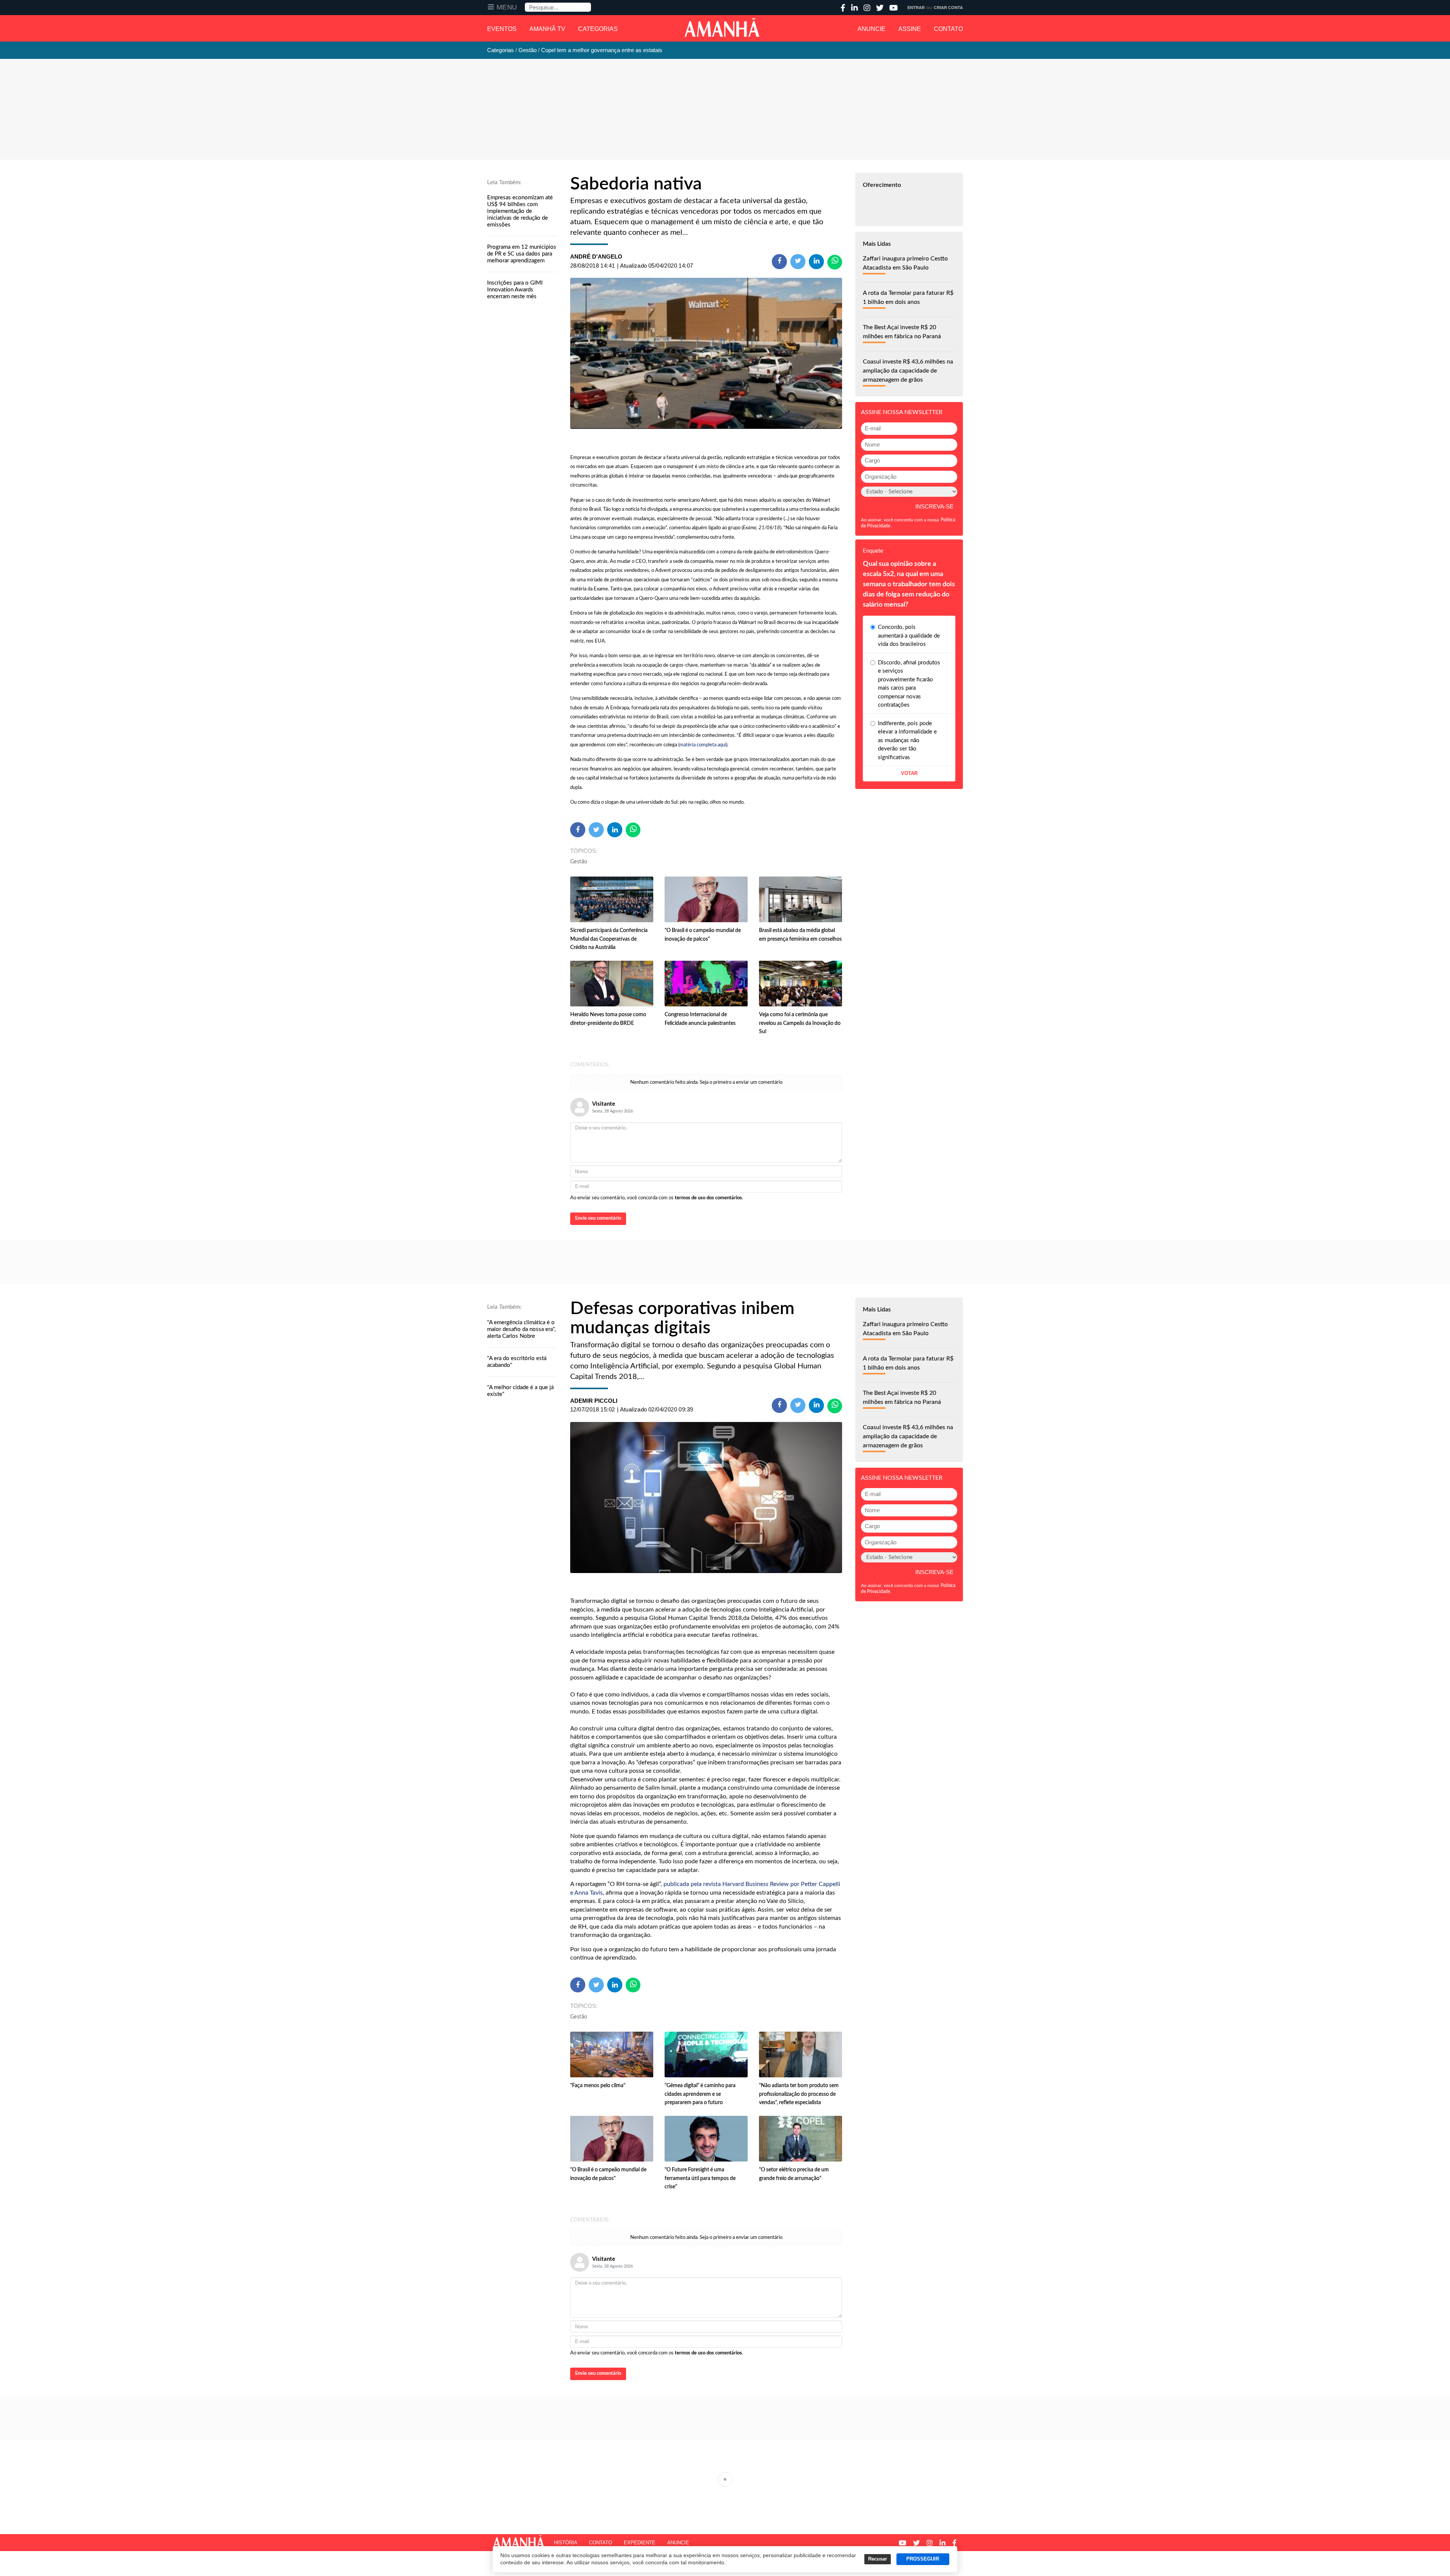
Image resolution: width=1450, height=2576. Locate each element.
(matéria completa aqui (702, 745)
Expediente (640, 2543)
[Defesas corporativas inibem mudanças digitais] (706, 1498)
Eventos (502, 29)
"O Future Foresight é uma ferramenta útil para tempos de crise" (700, 2178)
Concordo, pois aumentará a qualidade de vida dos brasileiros (909, 636)
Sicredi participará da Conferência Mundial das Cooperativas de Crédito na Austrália (609, 939)
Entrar (916, 8)
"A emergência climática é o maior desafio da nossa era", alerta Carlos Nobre (521, 1329)
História (566, 2543)
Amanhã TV (547, 29)
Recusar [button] (878, 2559)
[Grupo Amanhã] (722, 28)
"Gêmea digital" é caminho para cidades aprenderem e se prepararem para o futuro (700, 2094)
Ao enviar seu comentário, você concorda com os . (657, 1198)
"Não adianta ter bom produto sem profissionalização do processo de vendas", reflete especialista (799, 2094)
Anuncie (872, 29)
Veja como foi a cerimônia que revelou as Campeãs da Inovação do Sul (800, 1023)
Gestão (579, 862)
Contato (948, 29)
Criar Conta (948, 8)
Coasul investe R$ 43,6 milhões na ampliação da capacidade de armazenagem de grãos (908, 371)
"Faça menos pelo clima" (598, 2086)
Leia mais (725, 2479)
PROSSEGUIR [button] (923, 2559)
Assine (910, 29)
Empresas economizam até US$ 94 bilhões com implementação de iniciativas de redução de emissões (520, 211)
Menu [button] (507, 7)
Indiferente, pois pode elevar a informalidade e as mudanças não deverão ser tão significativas (907, 740)
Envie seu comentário (598, 1218)
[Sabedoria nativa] (706, 353)
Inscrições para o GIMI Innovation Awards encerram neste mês (515, 290)
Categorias (598, 29)
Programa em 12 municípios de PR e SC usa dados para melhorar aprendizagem (522, 254)
